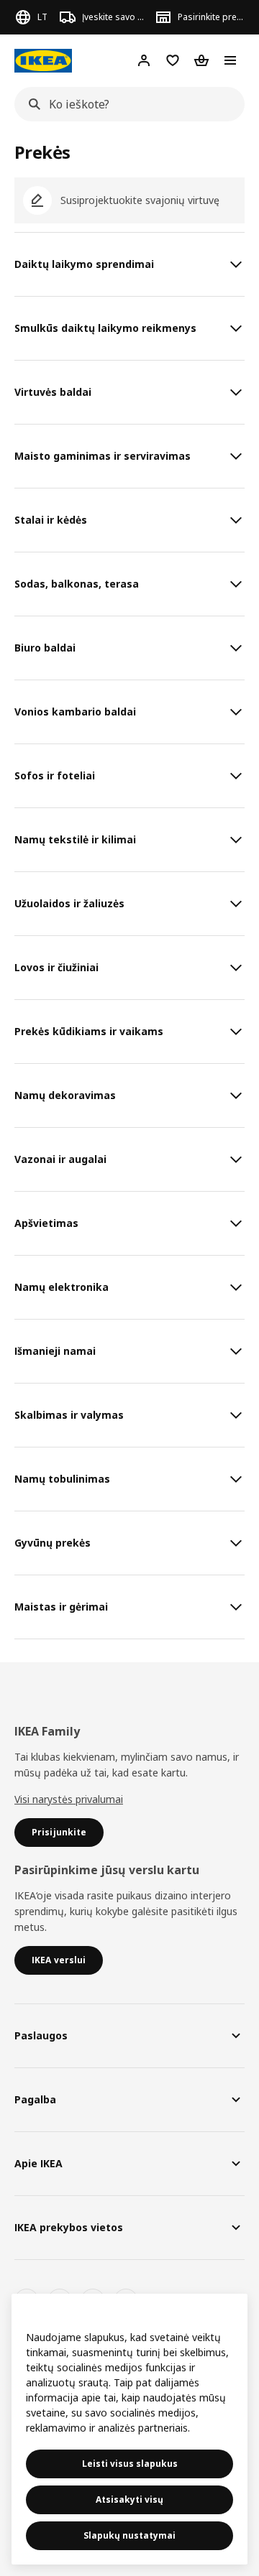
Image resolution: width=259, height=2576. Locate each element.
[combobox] (125, 104)
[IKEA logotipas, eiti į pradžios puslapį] (43, 61)
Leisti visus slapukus (130, 2464)
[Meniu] (230, 60)
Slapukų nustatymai (129, 2535)
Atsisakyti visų (129, 2499)
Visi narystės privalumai (69, 1799)
